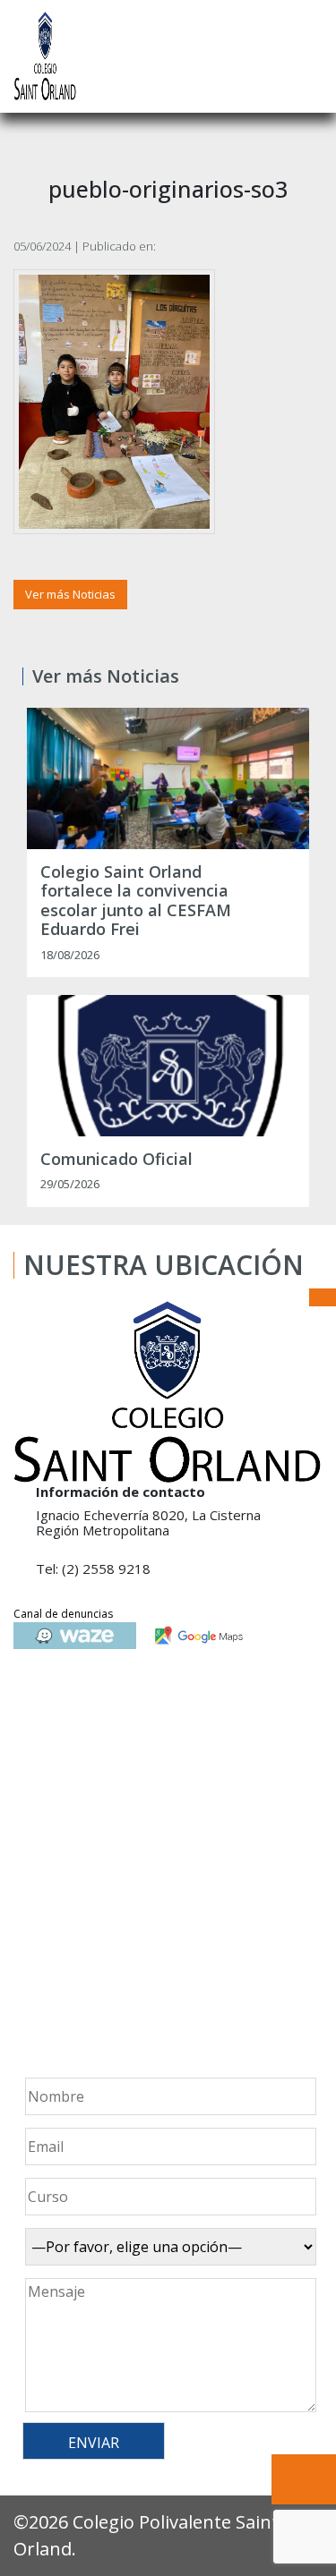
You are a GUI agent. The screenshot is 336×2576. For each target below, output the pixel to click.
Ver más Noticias (70, 594)
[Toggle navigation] (310, 56)
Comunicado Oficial (116, 1160)
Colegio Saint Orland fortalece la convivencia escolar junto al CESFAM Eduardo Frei (136, 901)
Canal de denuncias (63, 1614)
